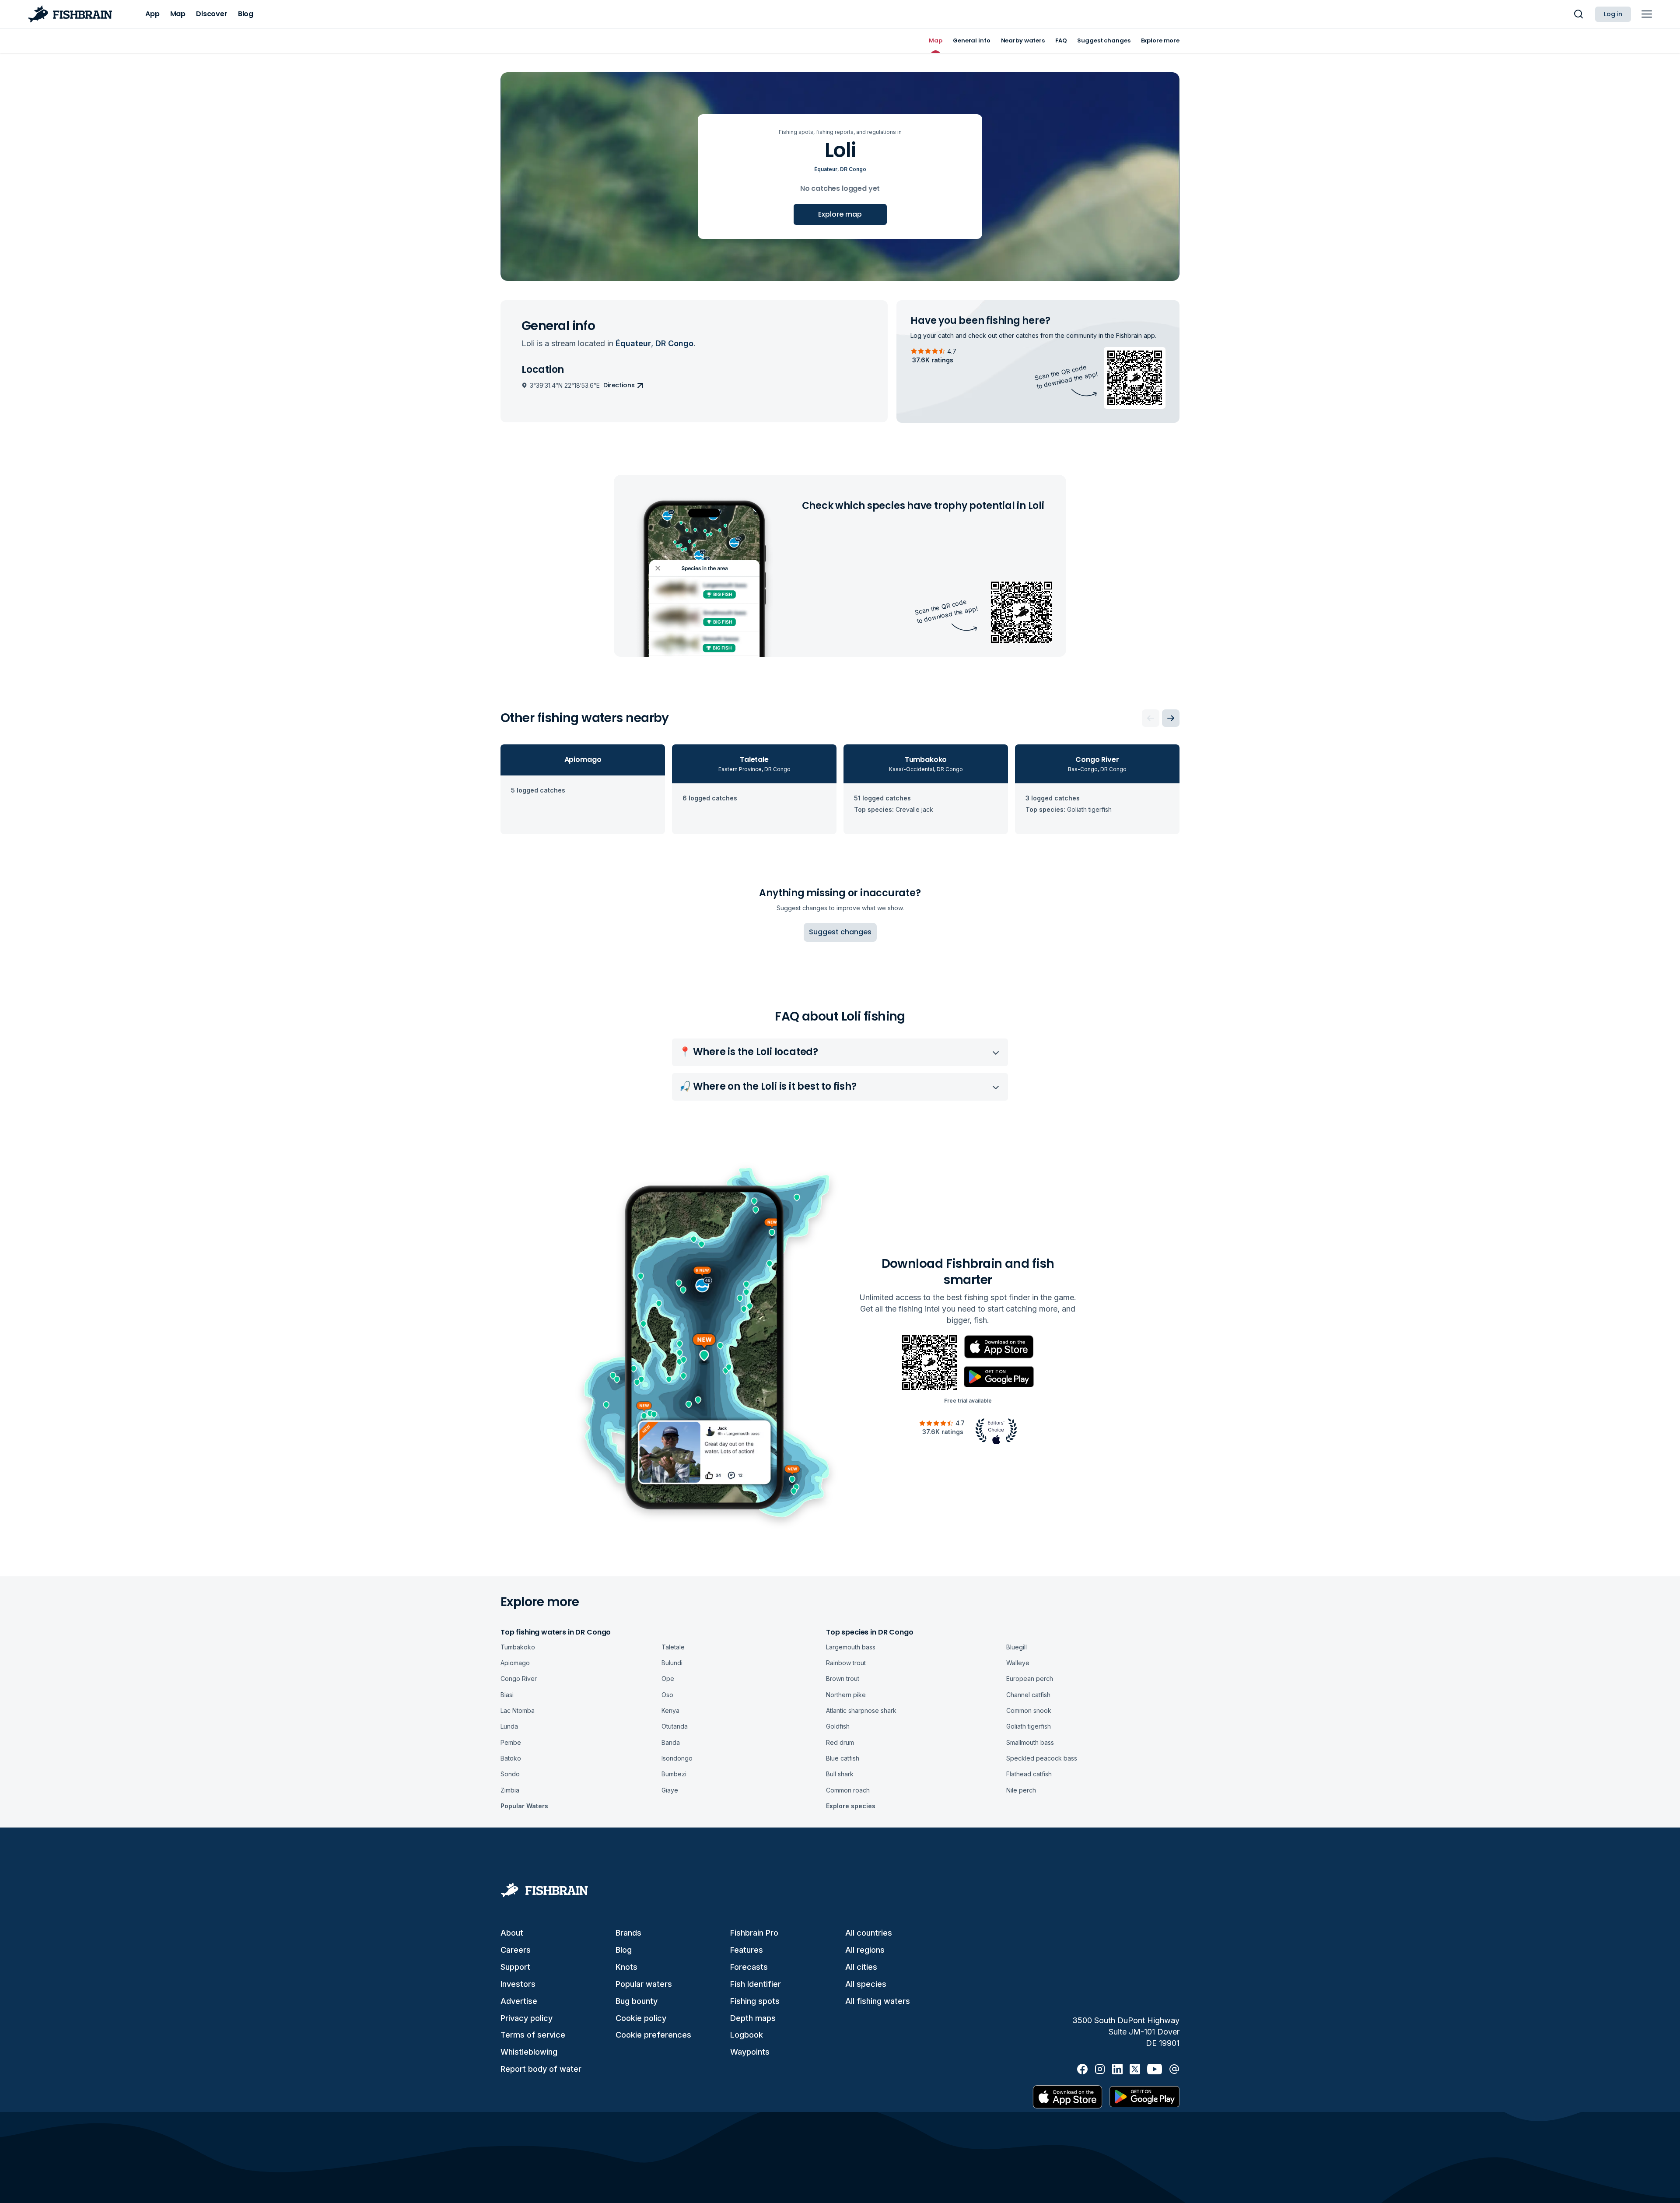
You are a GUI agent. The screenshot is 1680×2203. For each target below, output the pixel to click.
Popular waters (644, 1984)
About (512, 1933)
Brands (628, 1933)
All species (866, 1984)
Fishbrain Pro (754, 1933)
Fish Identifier (756, 1984)
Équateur (826, 169)
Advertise (519, 2001)
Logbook (747, 2035)
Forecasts (749, 1967)
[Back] (1151, 718)
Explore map (840, 214)
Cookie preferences (653, 2035)
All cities (861, 1967)
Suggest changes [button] (840, 932)
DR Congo (853, 169)
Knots (626, 1967)
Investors (518, 1984)
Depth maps (753, 2018)
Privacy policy (527, 2018)
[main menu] (1647, 14)
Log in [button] (1613, 14)
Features (747, 1950)
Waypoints (750, 2052)
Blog (624, 1950)
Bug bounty (637, 2001)
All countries (869, 1933)
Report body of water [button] (541, 2069)
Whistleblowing (529, 2052)
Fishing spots (755, 2001)
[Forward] (1171, 718)
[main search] (1578, 14)
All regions (865, 1950)
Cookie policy (641, 2018)
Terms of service (533, 2035)
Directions (619, 385)
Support (515, 1967)
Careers (516, 1950)
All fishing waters (878, 2001)
